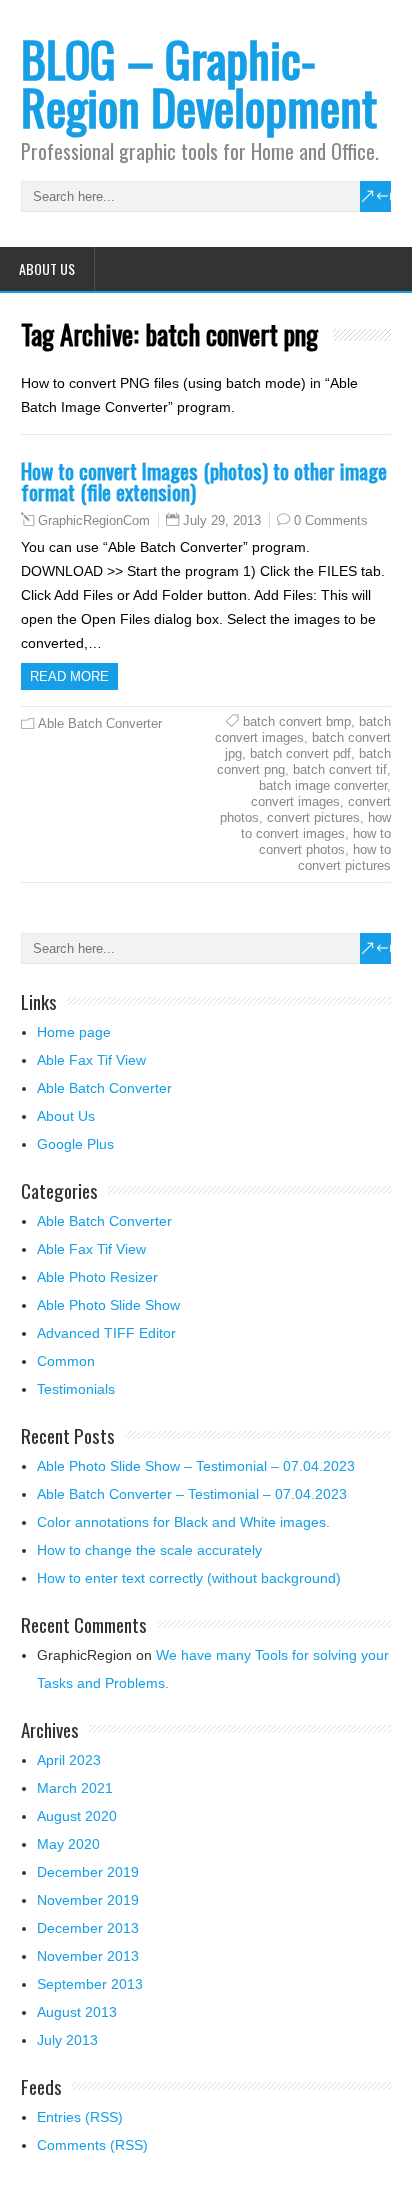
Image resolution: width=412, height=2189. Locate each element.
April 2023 (69, 1760)
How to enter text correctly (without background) (189, 1578)
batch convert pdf (300, 753)
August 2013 (77, 2012)
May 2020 (68, 1844)
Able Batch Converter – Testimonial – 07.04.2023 (192, 1494)
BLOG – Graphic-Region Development (199, 82)
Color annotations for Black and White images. (183, 1522)
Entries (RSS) (80, 2117)
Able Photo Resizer (97, 1277)
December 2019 (88, 1872)
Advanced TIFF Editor (106, 1333)
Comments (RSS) (92, 2145)
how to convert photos (325, 841)
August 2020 (77, 1816)
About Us (47, 268)
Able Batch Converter (100, 723)
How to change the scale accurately (149, 1550)
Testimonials (76, 1389)
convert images (295, 801)
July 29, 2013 (222, 520)
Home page (74, 1032)
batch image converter (323, 785)
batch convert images (303, 729)
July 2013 (67, 2040)
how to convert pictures (344, 857)
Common (66, 1361)
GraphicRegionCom (94, 521)
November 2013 (88, 1956)
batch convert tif (340, 769)
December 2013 (88, 1928)
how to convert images (316, 825)
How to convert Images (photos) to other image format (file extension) (204, 481)
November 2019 (88, 1900)
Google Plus (75, 1144)
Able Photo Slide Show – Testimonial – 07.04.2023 (196, 1466)
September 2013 (90, 1984)
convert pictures (313, 817)
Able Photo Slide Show (108, 1305)
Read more (69, 676)
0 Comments (331, 520)
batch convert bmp (297, 721)
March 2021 (75, 1788)
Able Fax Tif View (91, 1060)
